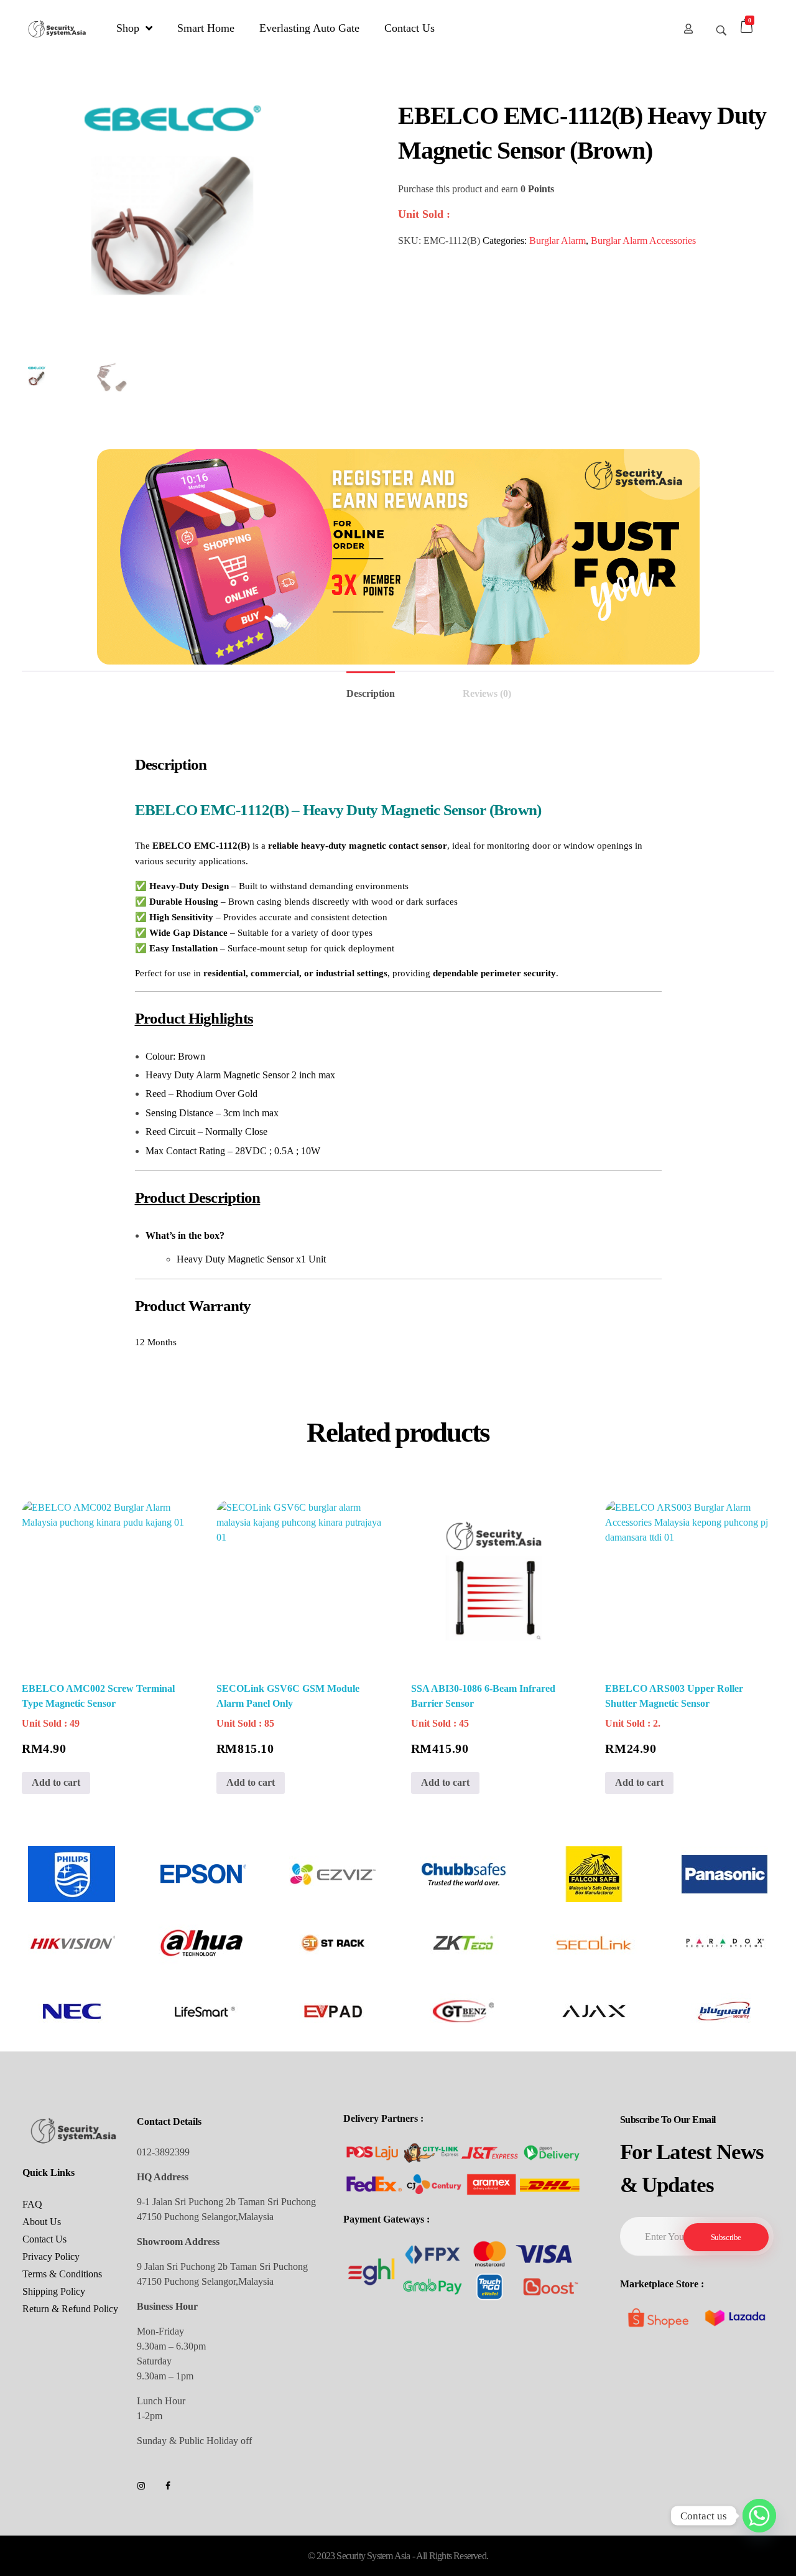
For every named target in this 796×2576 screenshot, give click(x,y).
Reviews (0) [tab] (487, 693)
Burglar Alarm (558, 240)
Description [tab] (371, 693)
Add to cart (56, 1782)
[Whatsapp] (759, 2516)
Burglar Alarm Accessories (643, 240)
